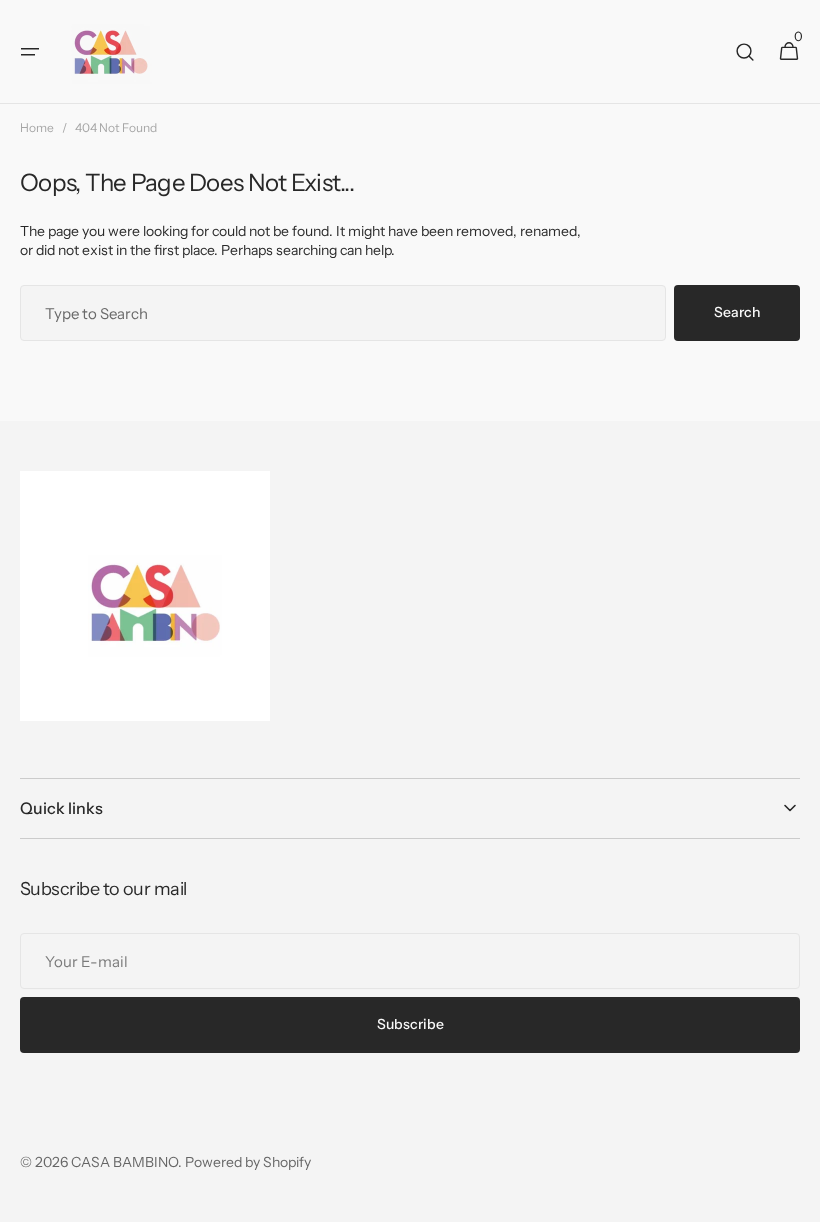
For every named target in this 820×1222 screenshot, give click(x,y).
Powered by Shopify (248, 1162)
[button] (30, 52)
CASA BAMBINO (124, 1162)
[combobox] (343, 313)
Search (737, 312)
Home (37, 127)
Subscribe (410, 1024)
